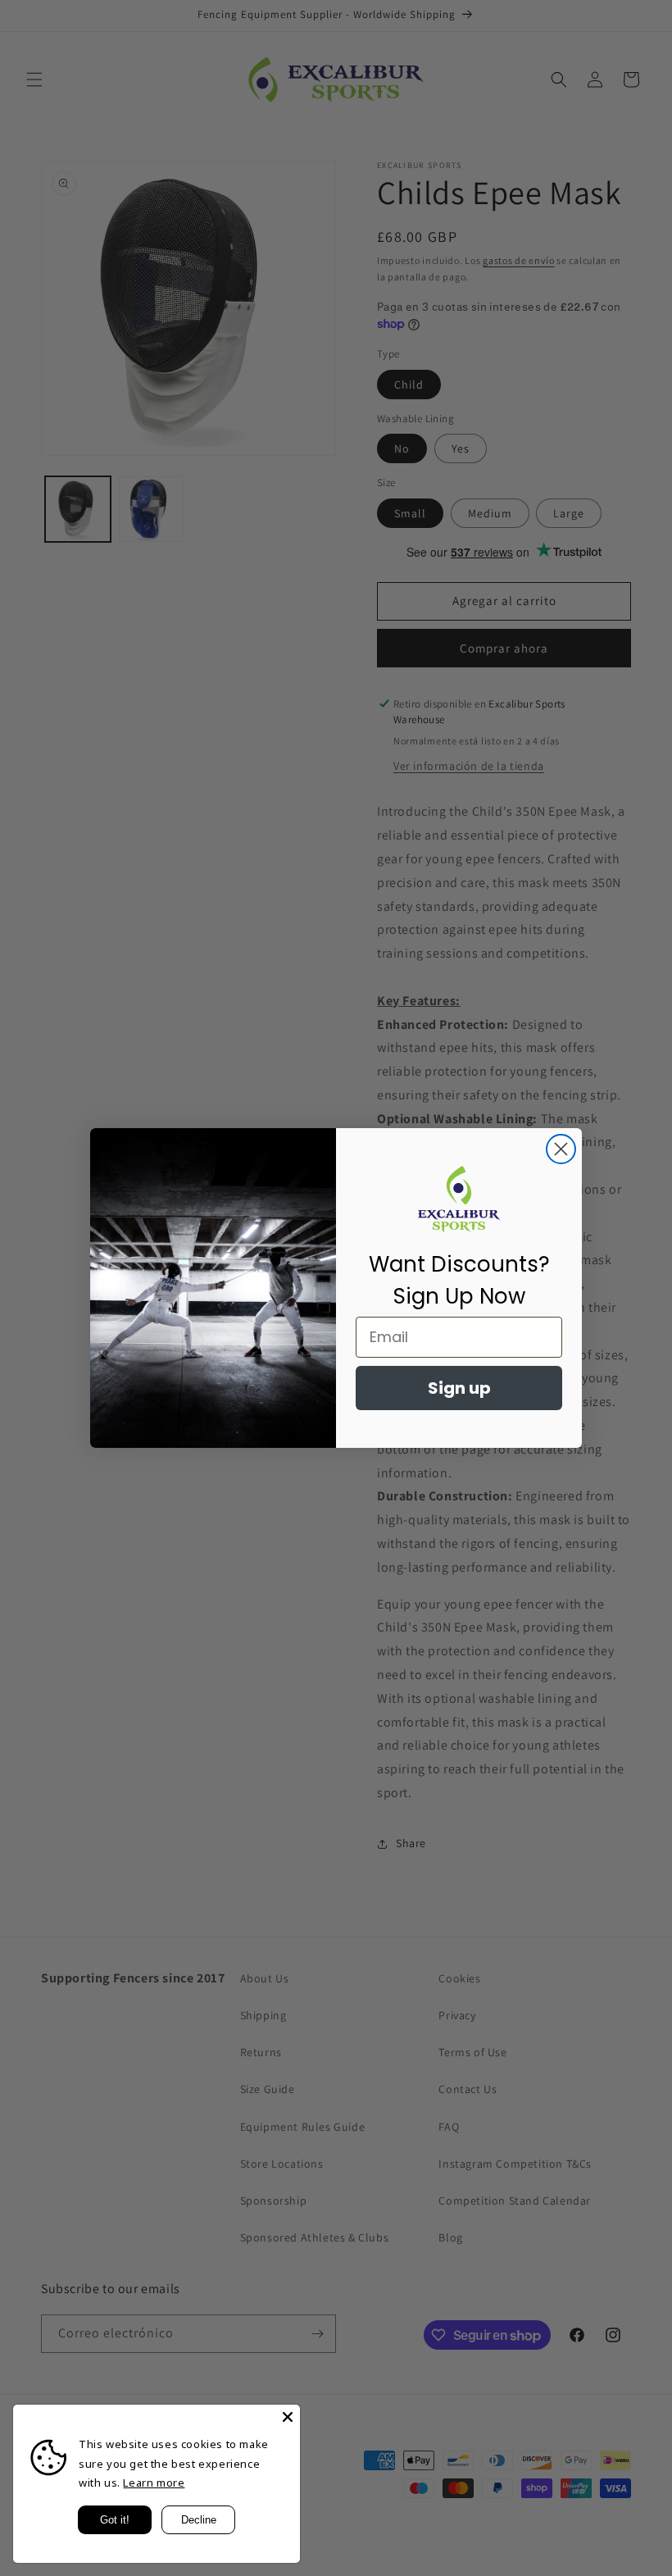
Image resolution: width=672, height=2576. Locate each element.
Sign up (459, 1388)
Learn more (154, 2483)
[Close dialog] (561, 1149)
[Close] (288, 2417)
